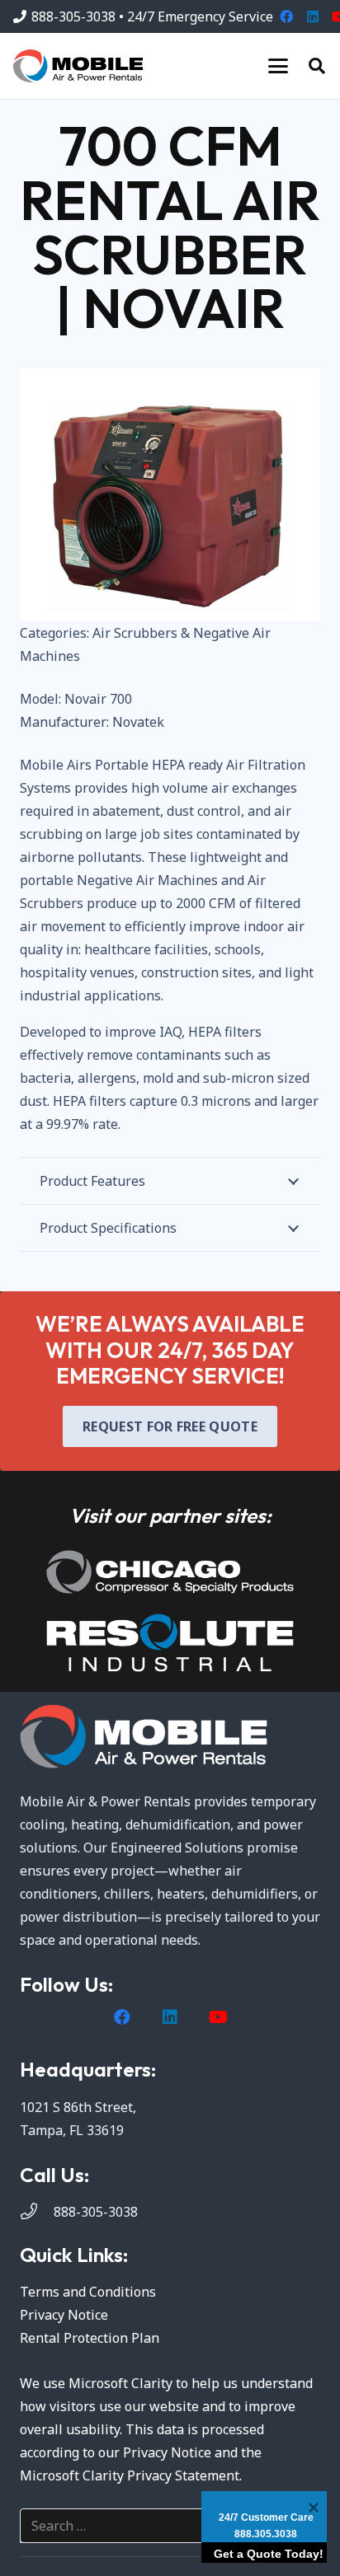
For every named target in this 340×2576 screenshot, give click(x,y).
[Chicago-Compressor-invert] (170, 1572)
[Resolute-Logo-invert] (170, 1643)
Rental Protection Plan (90, 2338)
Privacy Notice (64, 2315)
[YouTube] (218, 2017)
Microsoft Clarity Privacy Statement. (131, 2475)
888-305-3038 (96, 2212)
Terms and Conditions (88, 2292)
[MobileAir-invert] (170, 1737)
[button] (278, 66)
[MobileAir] (78, 66)
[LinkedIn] (313, 16)
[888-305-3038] (37, 2212)
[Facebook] (286, 16)
